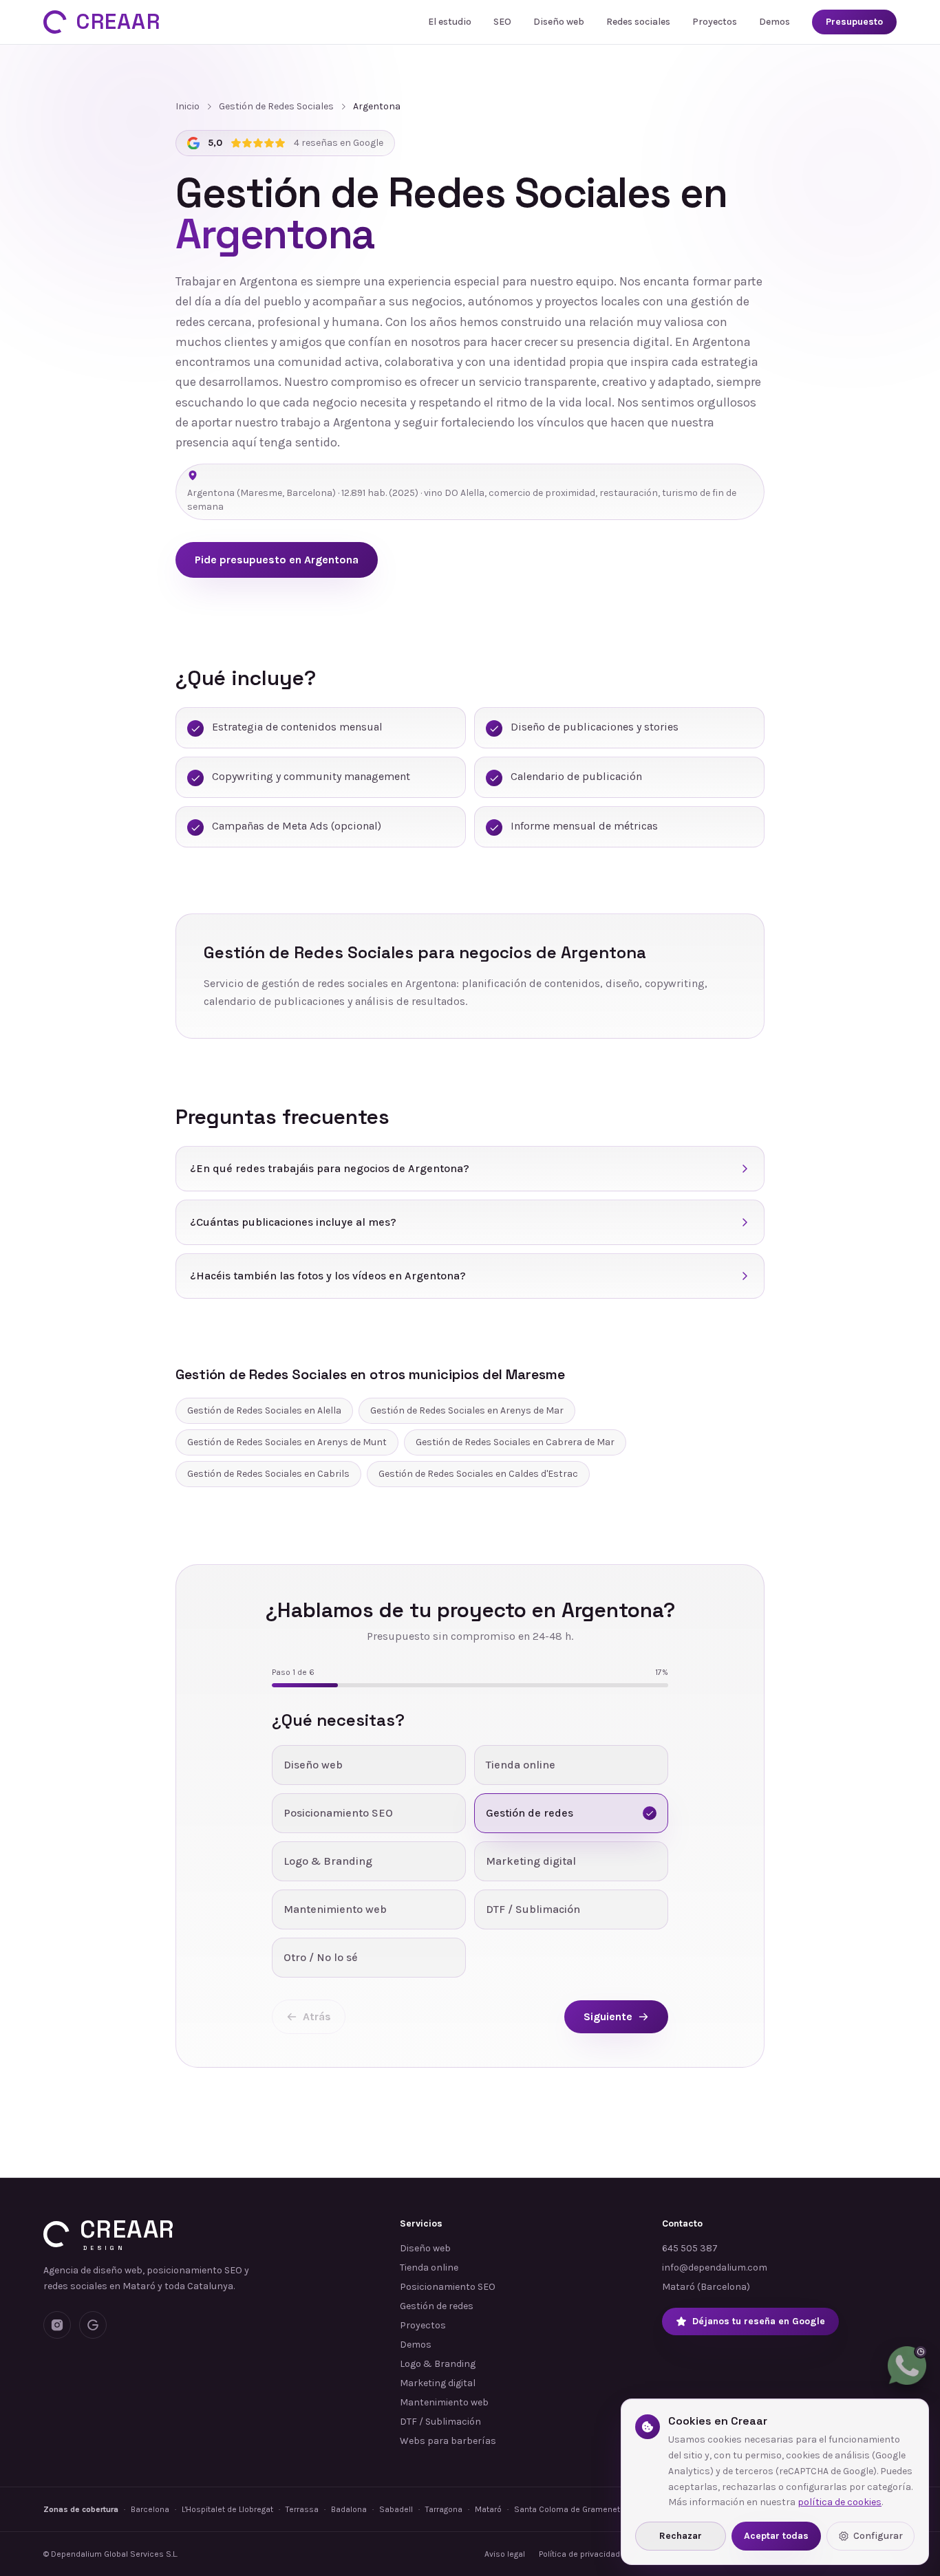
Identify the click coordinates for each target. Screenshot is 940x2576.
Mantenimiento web (444, 2402)
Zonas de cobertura (81, 2509)
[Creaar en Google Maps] (93, 2325)
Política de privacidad (579, 2554)
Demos (775, 22)
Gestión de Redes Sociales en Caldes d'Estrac (478, 1474)
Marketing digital (438, 2383)
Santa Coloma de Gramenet (567, 2509)
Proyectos (715, 22)
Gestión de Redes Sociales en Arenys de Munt (287, 1442)
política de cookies (840, 2502)
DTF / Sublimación (440, 2422)
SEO (502, 22)
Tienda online (429, 2267)
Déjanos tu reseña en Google (759, 2321)
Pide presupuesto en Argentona (277, 560)
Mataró (488, 2509)
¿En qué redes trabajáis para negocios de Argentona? (330, 1168)
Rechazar (681, 2536)
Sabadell (396, 2509)
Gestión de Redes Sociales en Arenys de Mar (467, 1410)
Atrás (317, 2016)
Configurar (878, 2536)
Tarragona (444, 2509)
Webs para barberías (448, 2441)
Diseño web (559, 22)
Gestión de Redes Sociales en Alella (264, 1410)
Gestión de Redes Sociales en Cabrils (268, 1474)
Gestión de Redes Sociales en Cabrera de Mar (515, 1442)
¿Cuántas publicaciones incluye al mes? (293, 1222)
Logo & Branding (438, 2364)
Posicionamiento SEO (448, 2287)
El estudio (450, 22)
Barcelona (150, 2509)
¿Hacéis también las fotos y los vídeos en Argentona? (328, 1276)
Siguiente (608, 2016)
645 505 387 (690, 2248)
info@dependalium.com (715, 2267)
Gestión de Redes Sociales (276, 106)
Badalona (349, 2509)
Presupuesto (854, 22)
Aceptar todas (776, 2536)
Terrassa (302, 2509)
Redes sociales (638, 22)
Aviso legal (505, 2554)
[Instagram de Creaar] (57, 2325)
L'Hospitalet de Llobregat (227, 2509)
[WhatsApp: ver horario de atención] (907, 2366)
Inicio (188, 106)
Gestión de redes (437, 2306)
